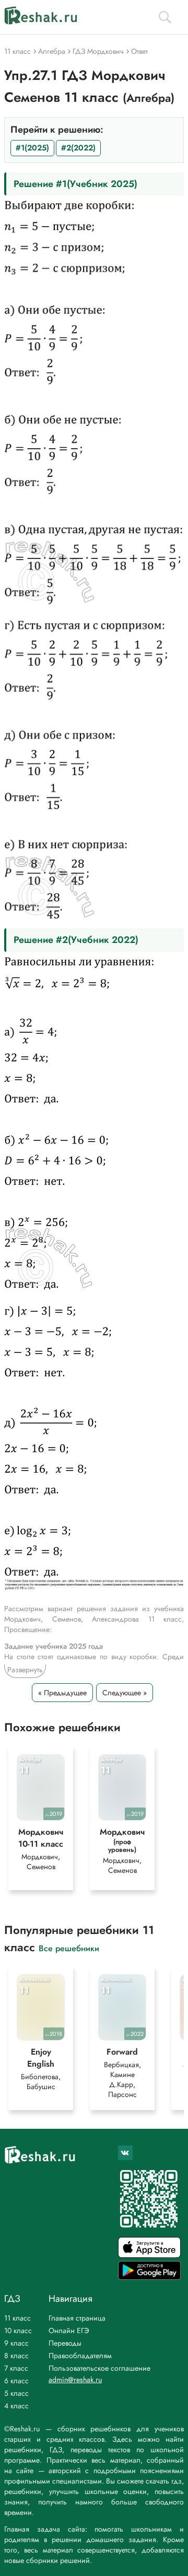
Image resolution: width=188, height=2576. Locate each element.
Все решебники (69, 1948)
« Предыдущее (62, 1693)
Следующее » (125, 1693)
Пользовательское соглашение (99, 2368)
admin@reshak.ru (75, 2380)
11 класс (17, 2318)
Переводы (65, 2343)
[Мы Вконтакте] (125, 2153)
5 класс (16, 2393)
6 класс (16, 2381)
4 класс (16, 2406)
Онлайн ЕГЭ (69, 2330)
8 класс (16, 2356)
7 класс (16, 2368)
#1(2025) (32, 148)
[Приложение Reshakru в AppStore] (149, 2255)
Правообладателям (80, 2356)
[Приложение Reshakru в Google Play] (149, 2277)
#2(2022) (78, 148)
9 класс (16, 2343)
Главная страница (77, 2318)
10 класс (18, 2330)
